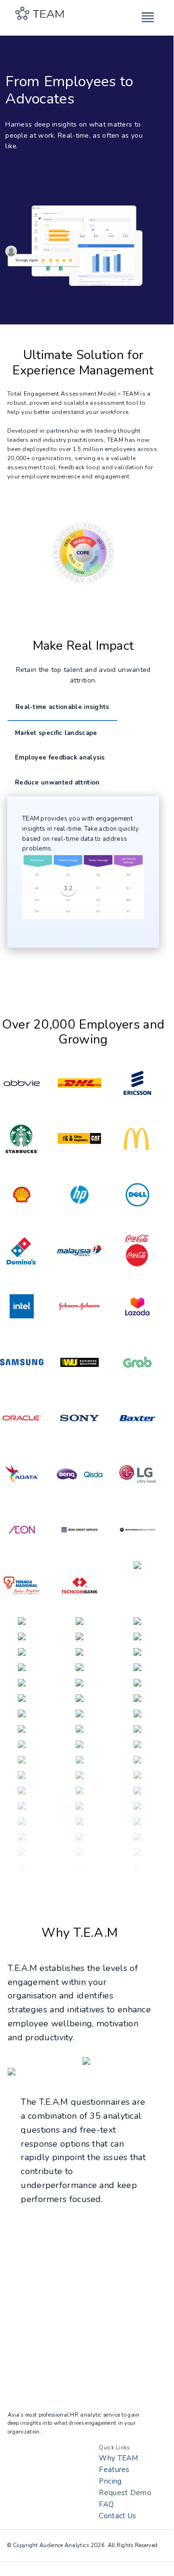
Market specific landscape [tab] (56, 733)
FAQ (106, 2504)
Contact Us (117, 2516)
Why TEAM (118, 2458)
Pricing (110, 2481)
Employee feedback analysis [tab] (60, 758)
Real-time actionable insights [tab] (62, 707)
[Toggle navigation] (150, 18)
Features (114, 2470)
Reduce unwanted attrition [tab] (57, 783)
